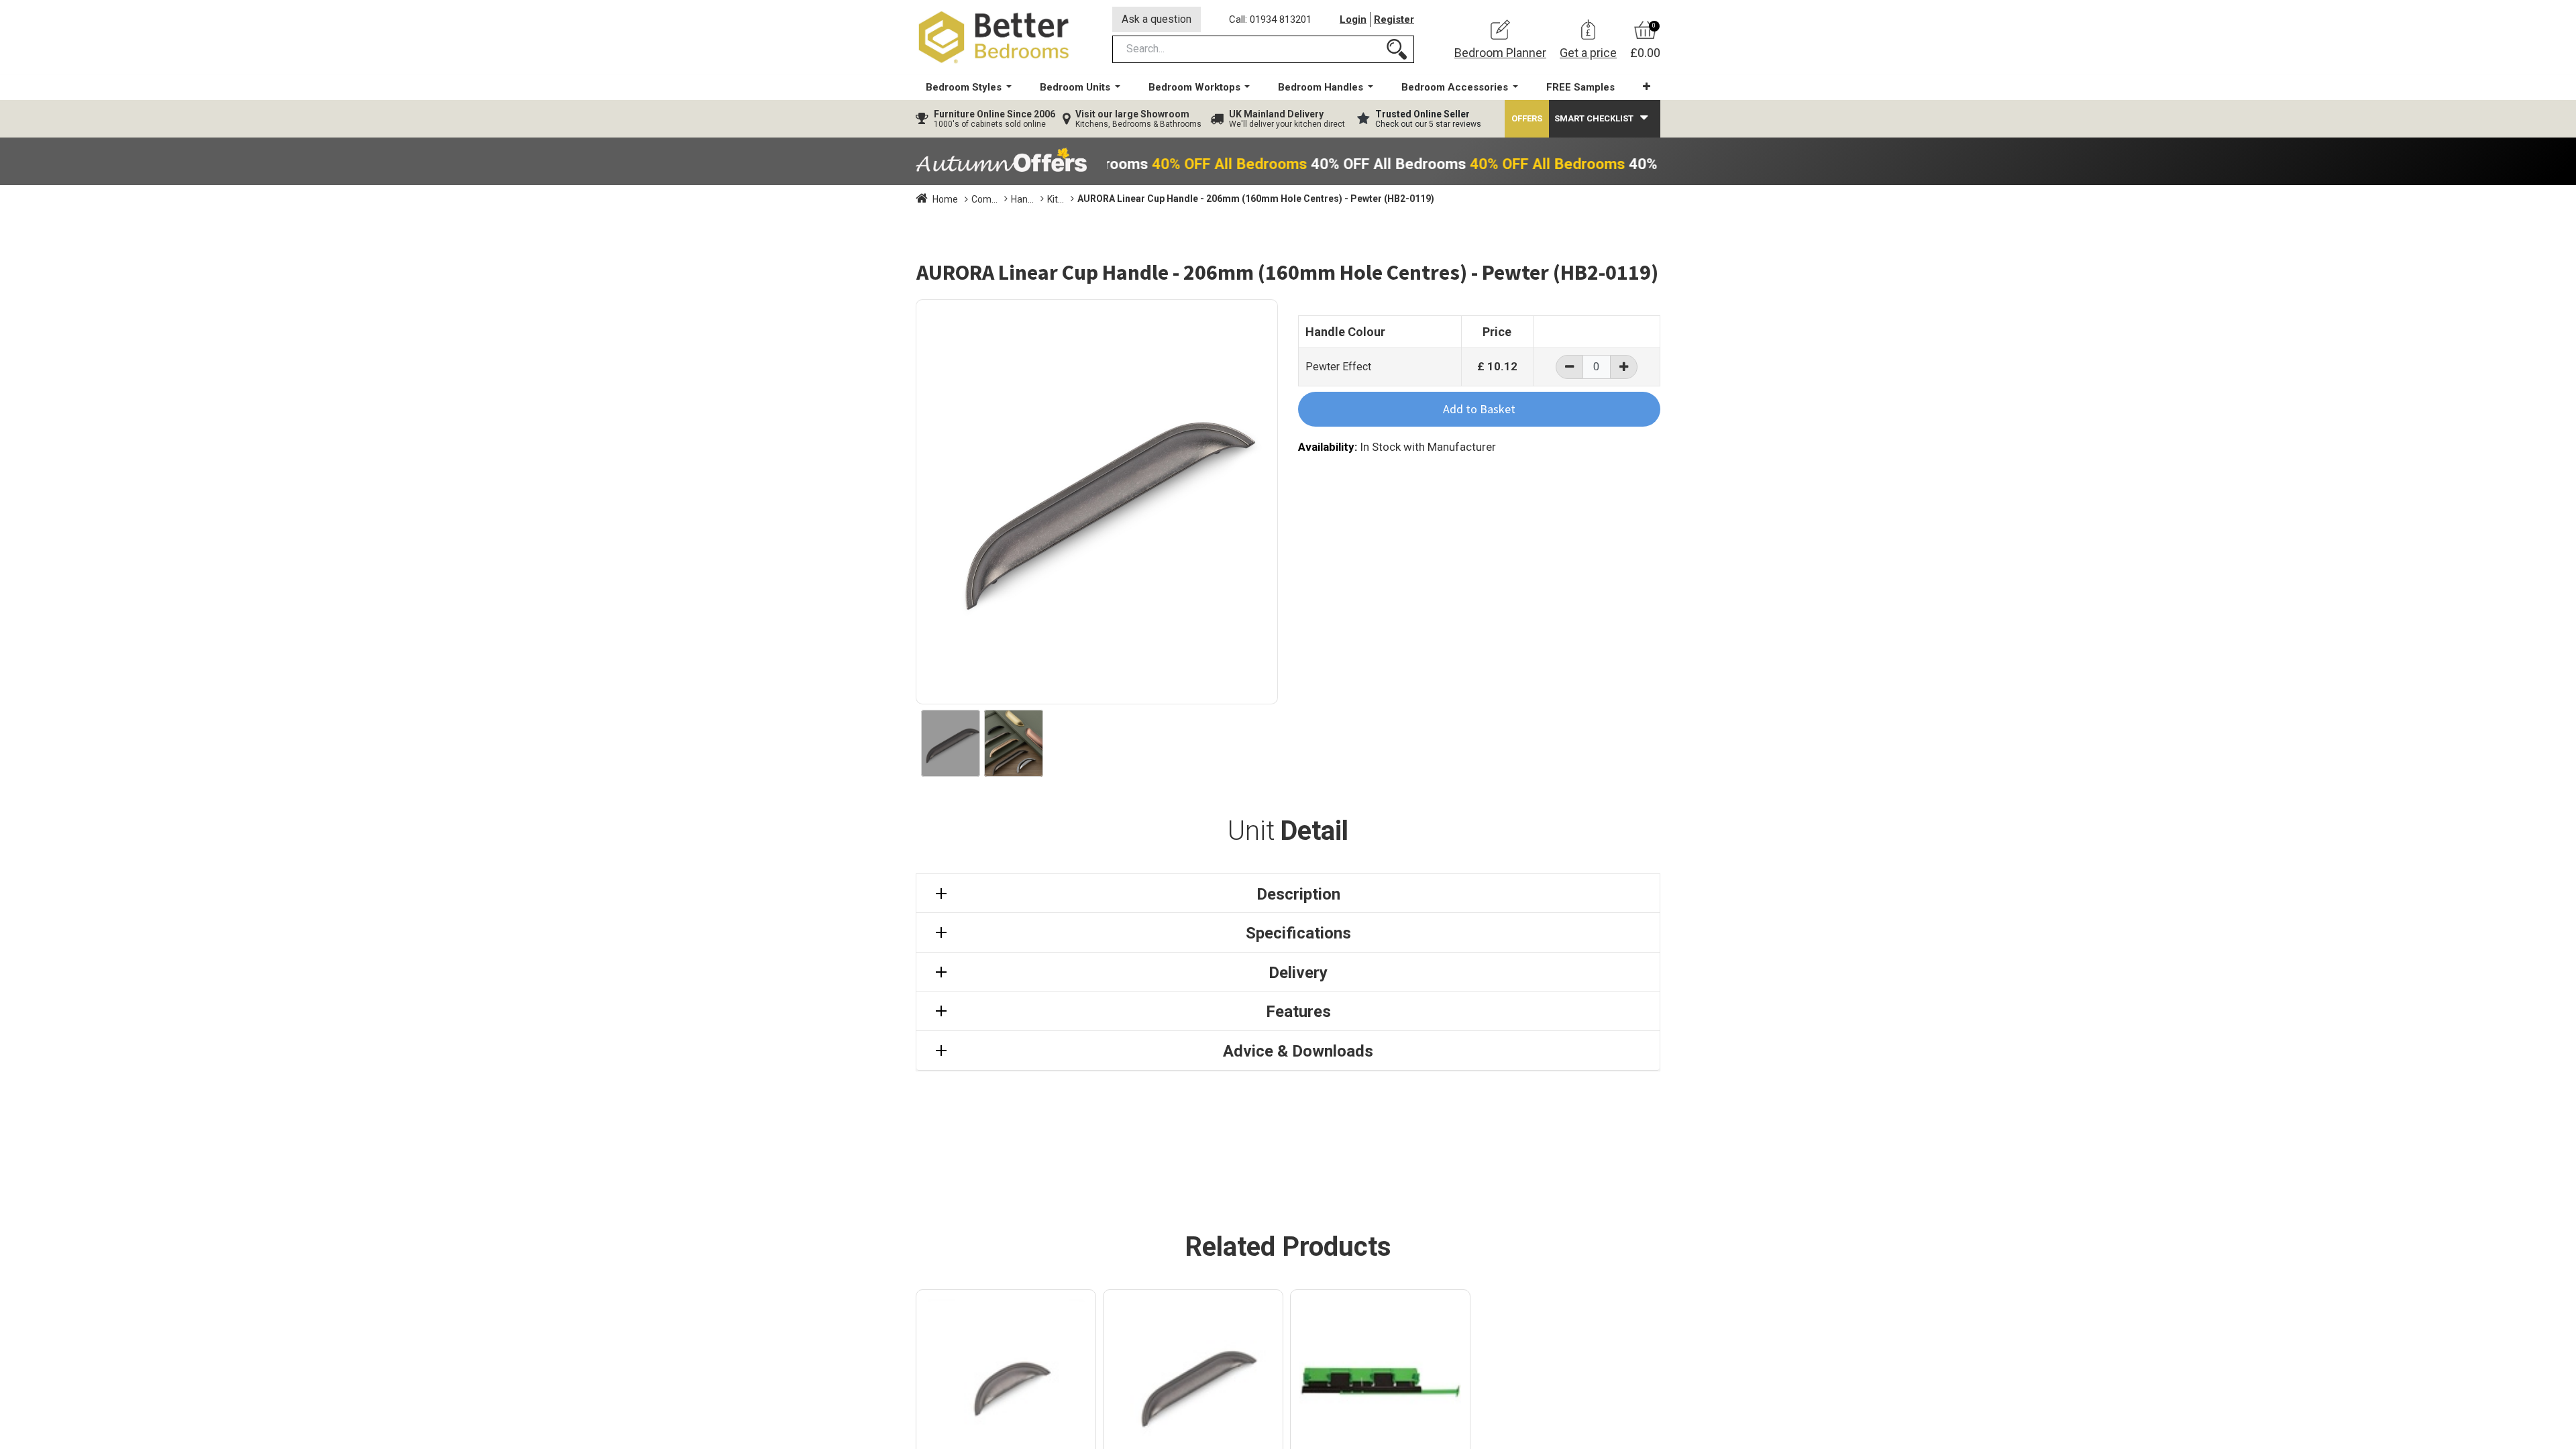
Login (1353, 19)
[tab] (1288, 894)
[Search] (1397, 49)
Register (1394, 19)
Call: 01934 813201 (1270, 19)
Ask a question (1157, 19)
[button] (1647, 87)
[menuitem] (1580, 88)
